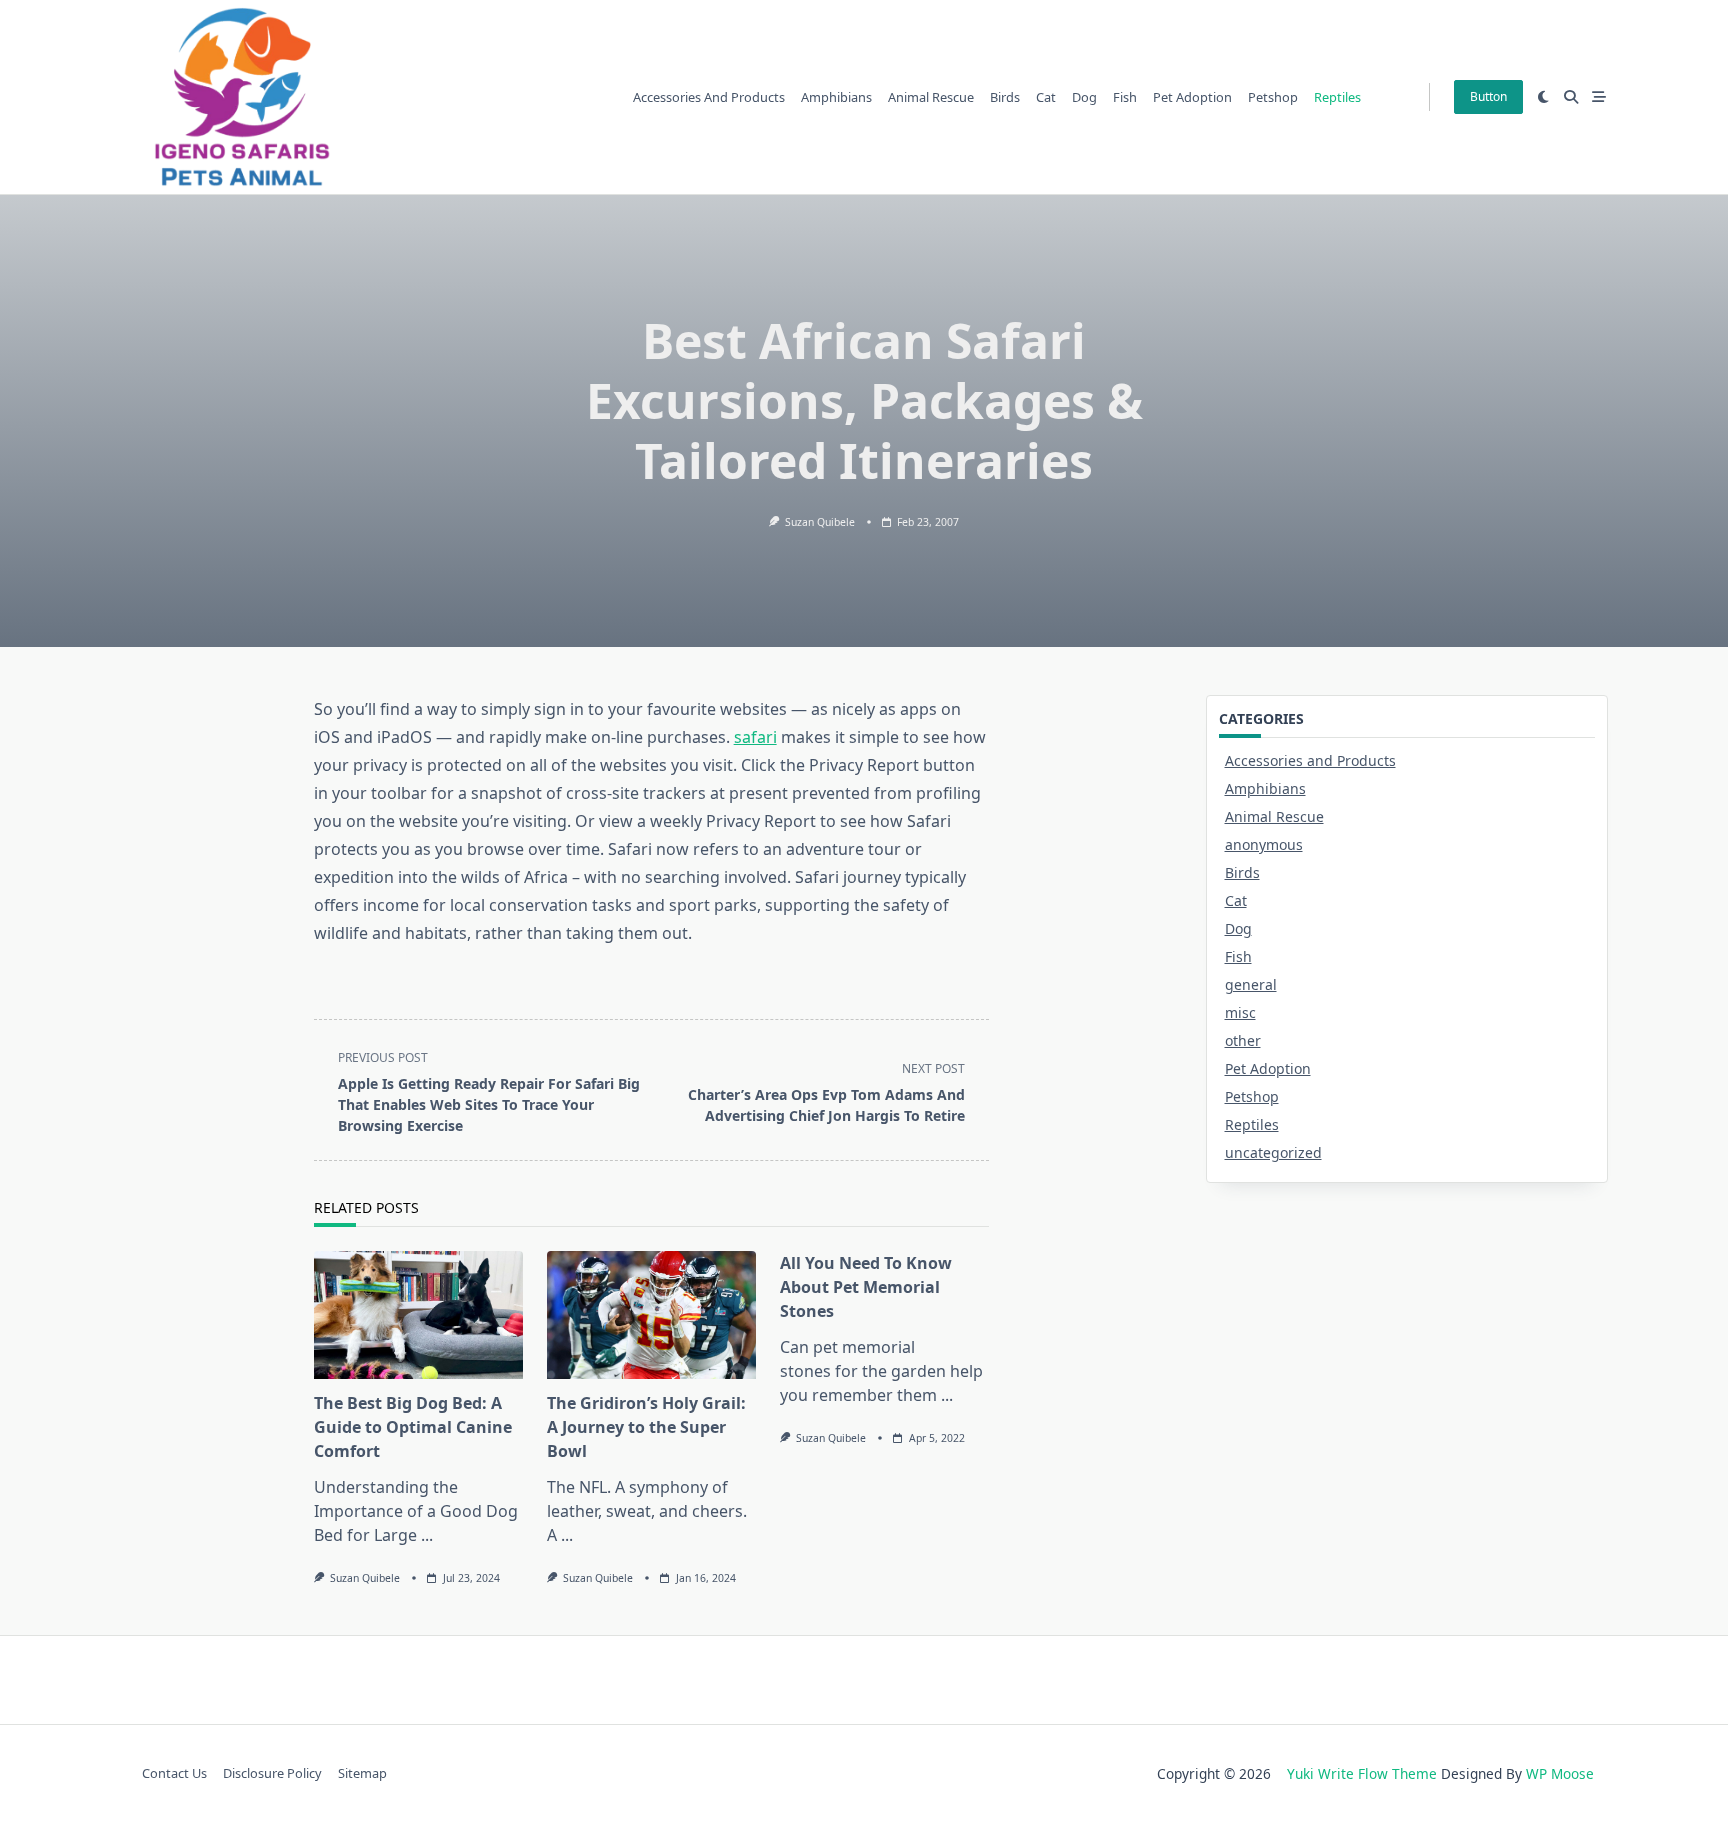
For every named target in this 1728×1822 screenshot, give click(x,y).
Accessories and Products (709, 97)
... (427, 1535)
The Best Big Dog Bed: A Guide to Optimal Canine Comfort (413, 1427)
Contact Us (174, 1774)
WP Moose (1560, 1773)
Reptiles (1337, 97)
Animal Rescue (931, 97)
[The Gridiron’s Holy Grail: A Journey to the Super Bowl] (651, 1315)
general (1251, 984)
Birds (1005, 97)
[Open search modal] (1571, 97)
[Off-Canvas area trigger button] (1599, 97)
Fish (1125, 97)
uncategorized (1273, 1152)
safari (755, 737)
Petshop (1273, 97)
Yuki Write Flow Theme (1362, 1773)
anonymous (1264, 844)
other (1243, 1040)
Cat (1046, 97)
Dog (1084, 97)
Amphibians (836, 97)
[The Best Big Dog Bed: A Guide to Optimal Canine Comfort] (418, 1315)
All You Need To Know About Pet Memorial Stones (866, 1287)
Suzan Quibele (820, 522)
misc (1240, 1012)
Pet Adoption (1192, 97)
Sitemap (362, 1774)
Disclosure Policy (272, 1774)
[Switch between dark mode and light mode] (1544, 97)
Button (1488, 96)
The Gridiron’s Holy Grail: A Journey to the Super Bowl (646, 1427)
